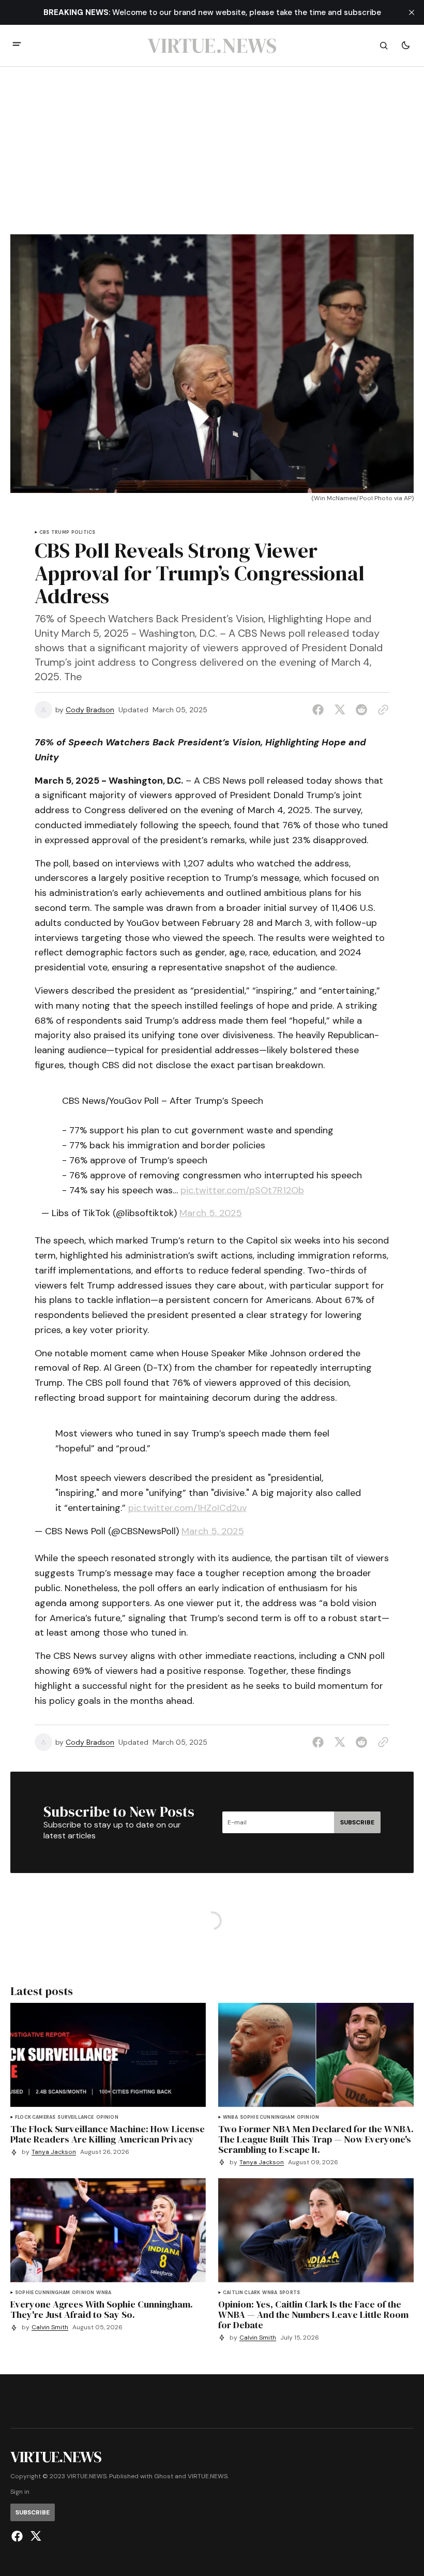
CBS (44, 533)
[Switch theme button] (405, 46)
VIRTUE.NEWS (208, 2476)
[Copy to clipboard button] (381, 710)
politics (83, 533)
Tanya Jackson (54, 2152)
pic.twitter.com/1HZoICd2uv (187, 1508)
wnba (230, 2117)
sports (290, 2293)
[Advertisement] (212, 157)
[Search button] (384, 46)
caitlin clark (241, 2293)
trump (60, 533)
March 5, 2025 (211, 1213)
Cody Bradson (90, 710)
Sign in (20, 2492)
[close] (412, 12)
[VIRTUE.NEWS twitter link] (34, 2536)
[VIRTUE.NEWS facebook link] (18, 2536)
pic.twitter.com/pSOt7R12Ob (242, 1190)
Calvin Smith (50, 2327)
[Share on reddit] (361, 710)
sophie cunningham (267, 2117)
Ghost (164, 2476)
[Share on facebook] (320, 710)
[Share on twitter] (340, 710)
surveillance (75, 2117)
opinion (107, 2117)
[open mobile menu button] (17, 45)
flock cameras (35, 2117)
